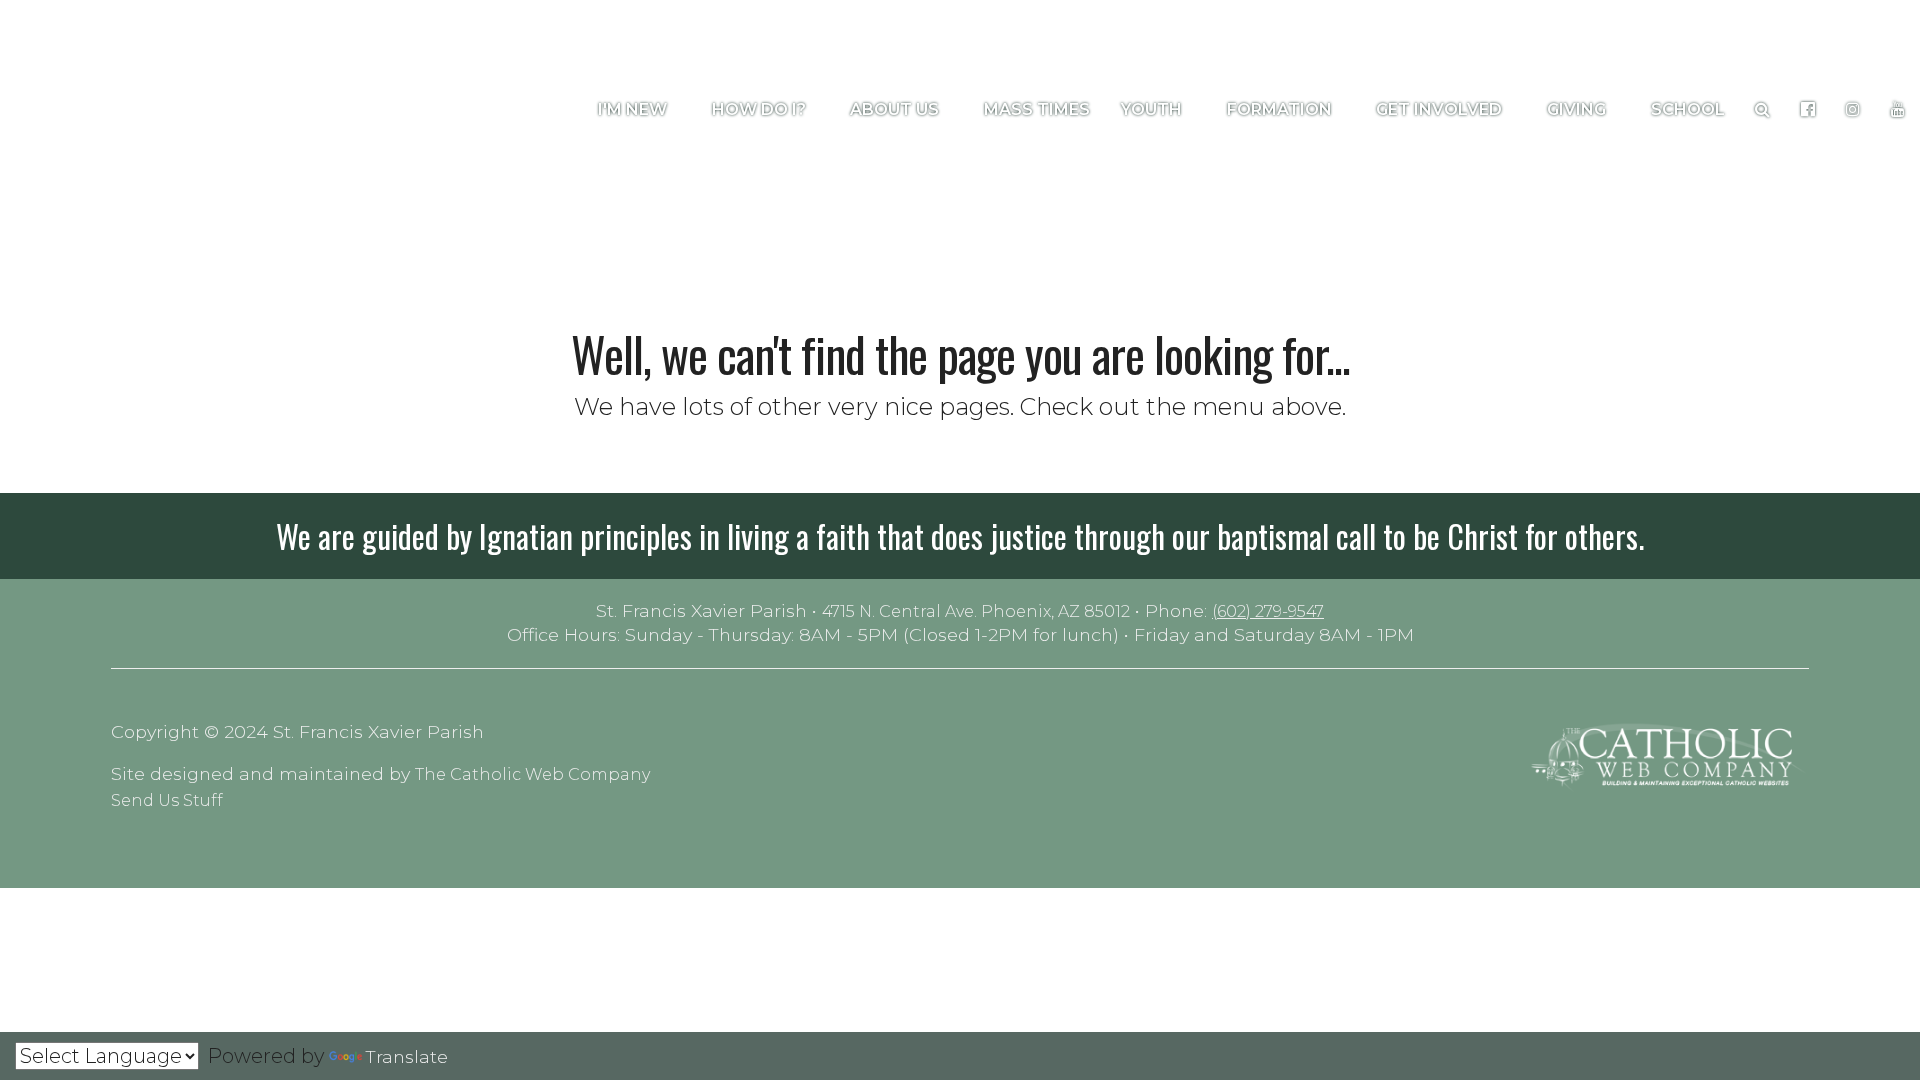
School (1688, 109)
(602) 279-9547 (1268, 611)
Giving (1578, 109)
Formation (1281, 109)
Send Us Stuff (167, 800)
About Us (896, 109)
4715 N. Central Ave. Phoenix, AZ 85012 (976, 611)
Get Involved (1441, 109)
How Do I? (761, 109)
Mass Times (1037, 109)
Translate (407, 1056)
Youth (1153, 109)
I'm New (634, 109)
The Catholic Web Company (532, 774)
